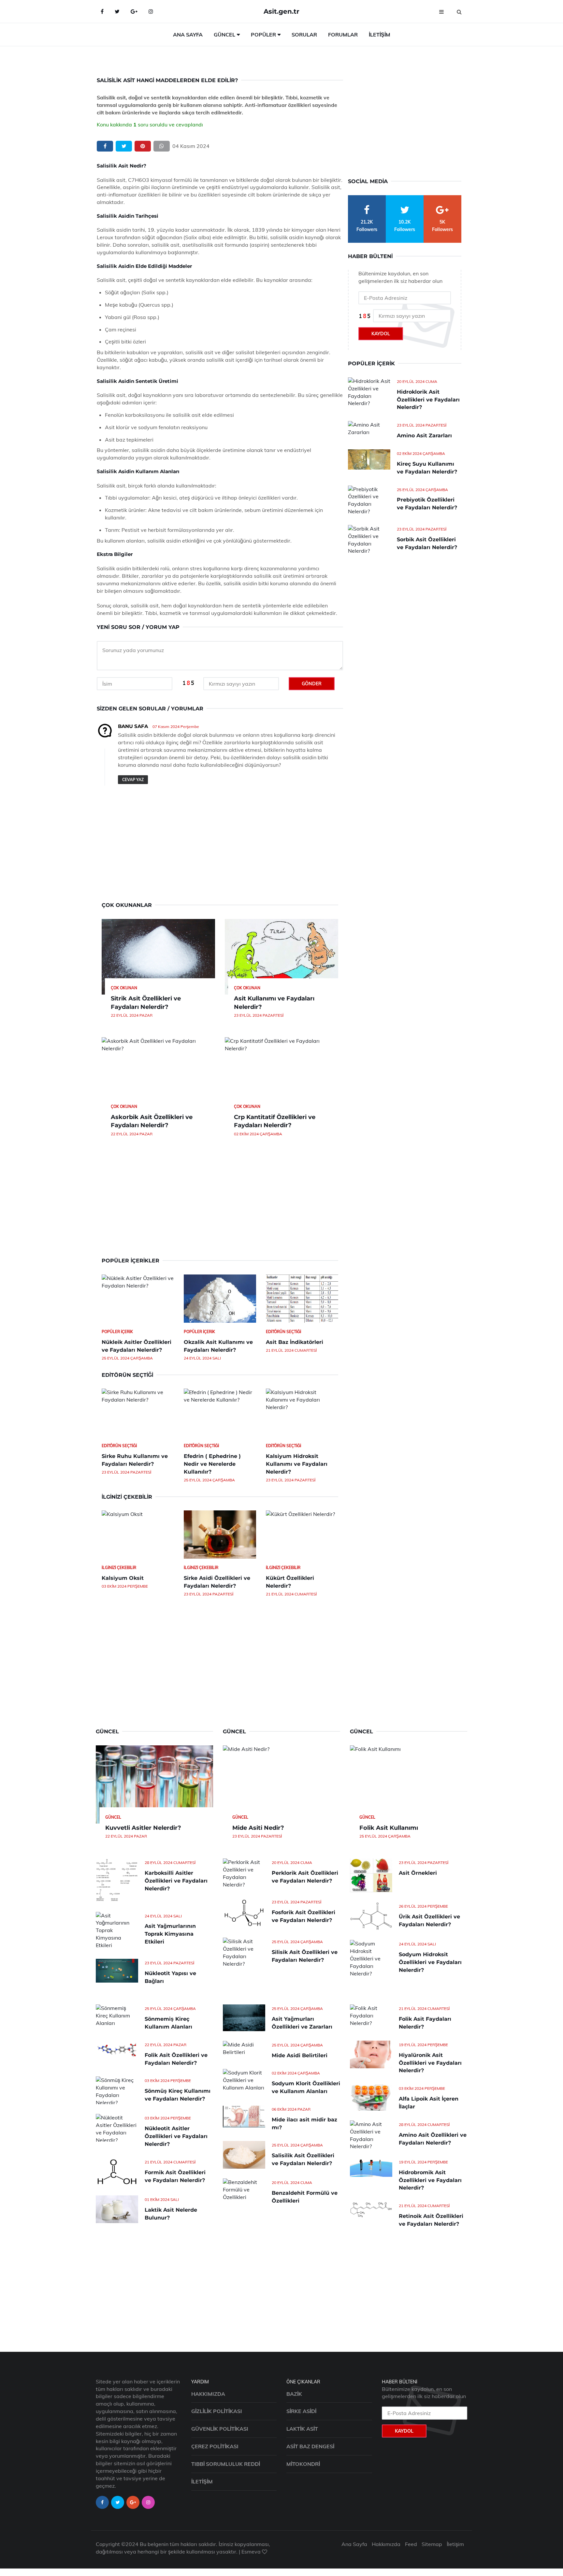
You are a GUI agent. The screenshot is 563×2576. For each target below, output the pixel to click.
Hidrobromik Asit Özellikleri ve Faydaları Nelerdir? (430, 2180)
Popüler (263, 35)
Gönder (312, 684)
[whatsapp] (162, 146)
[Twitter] (117, 11)
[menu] (441, 11)
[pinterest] (143, 146)
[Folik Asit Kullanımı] (409, 1784)
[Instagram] (151, 11)
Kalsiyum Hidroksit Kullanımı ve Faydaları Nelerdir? (297, 1464)
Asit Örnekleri (418, 1873)
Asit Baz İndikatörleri (295, 1342)
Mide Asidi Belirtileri (300, 2055)
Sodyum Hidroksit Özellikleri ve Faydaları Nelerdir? (430, 1962)
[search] (459, 11)
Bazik (294, 2394)
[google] (134, 11)
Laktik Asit (302, 2429)
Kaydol (381, 334)
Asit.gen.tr (281, 11)
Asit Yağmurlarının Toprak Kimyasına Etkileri (170, 1934)
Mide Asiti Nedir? (258, 1828)
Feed (411, 2544)
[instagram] (148, 2502)
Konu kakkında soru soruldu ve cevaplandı (150, 124)
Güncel (224, 35)
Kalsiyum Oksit (123, 1578)
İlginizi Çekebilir (119, 1568)
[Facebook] (102, 11)
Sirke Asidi (301, 2411)
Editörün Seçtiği (283, 1332)
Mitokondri (303, 2464)
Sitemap (432, 2544)
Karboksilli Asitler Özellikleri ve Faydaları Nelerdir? (176, 1881)
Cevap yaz (133, 780)
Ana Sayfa (188, 35)
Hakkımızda (208, 2394)
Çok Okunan (124, 988)
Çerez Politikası (215, 2446)
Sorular (304, 35)
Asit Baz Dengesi (310, 2446)
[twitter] (124, 146)
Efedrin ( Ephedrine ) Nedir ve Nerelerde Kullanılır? (212, 1464)
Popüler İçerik (117, 1332)
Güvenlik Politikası (220, 2429)
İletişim (380, 35)
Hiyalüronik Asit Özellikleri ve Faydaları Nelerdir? (430, 2063)
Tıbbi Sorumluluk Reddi (226, 2464)
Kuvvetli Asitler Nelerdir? (143, 1828)
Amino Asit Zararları (424, 436)
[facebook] (105, 146)
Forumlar (343, 35)
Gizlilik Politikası (217, 2411)
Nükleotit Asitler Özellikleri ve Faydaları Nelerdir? (176, 2136)
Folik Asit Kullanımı (389, 1828)
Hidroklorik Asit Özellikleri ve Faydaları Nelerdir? (428, 400)
